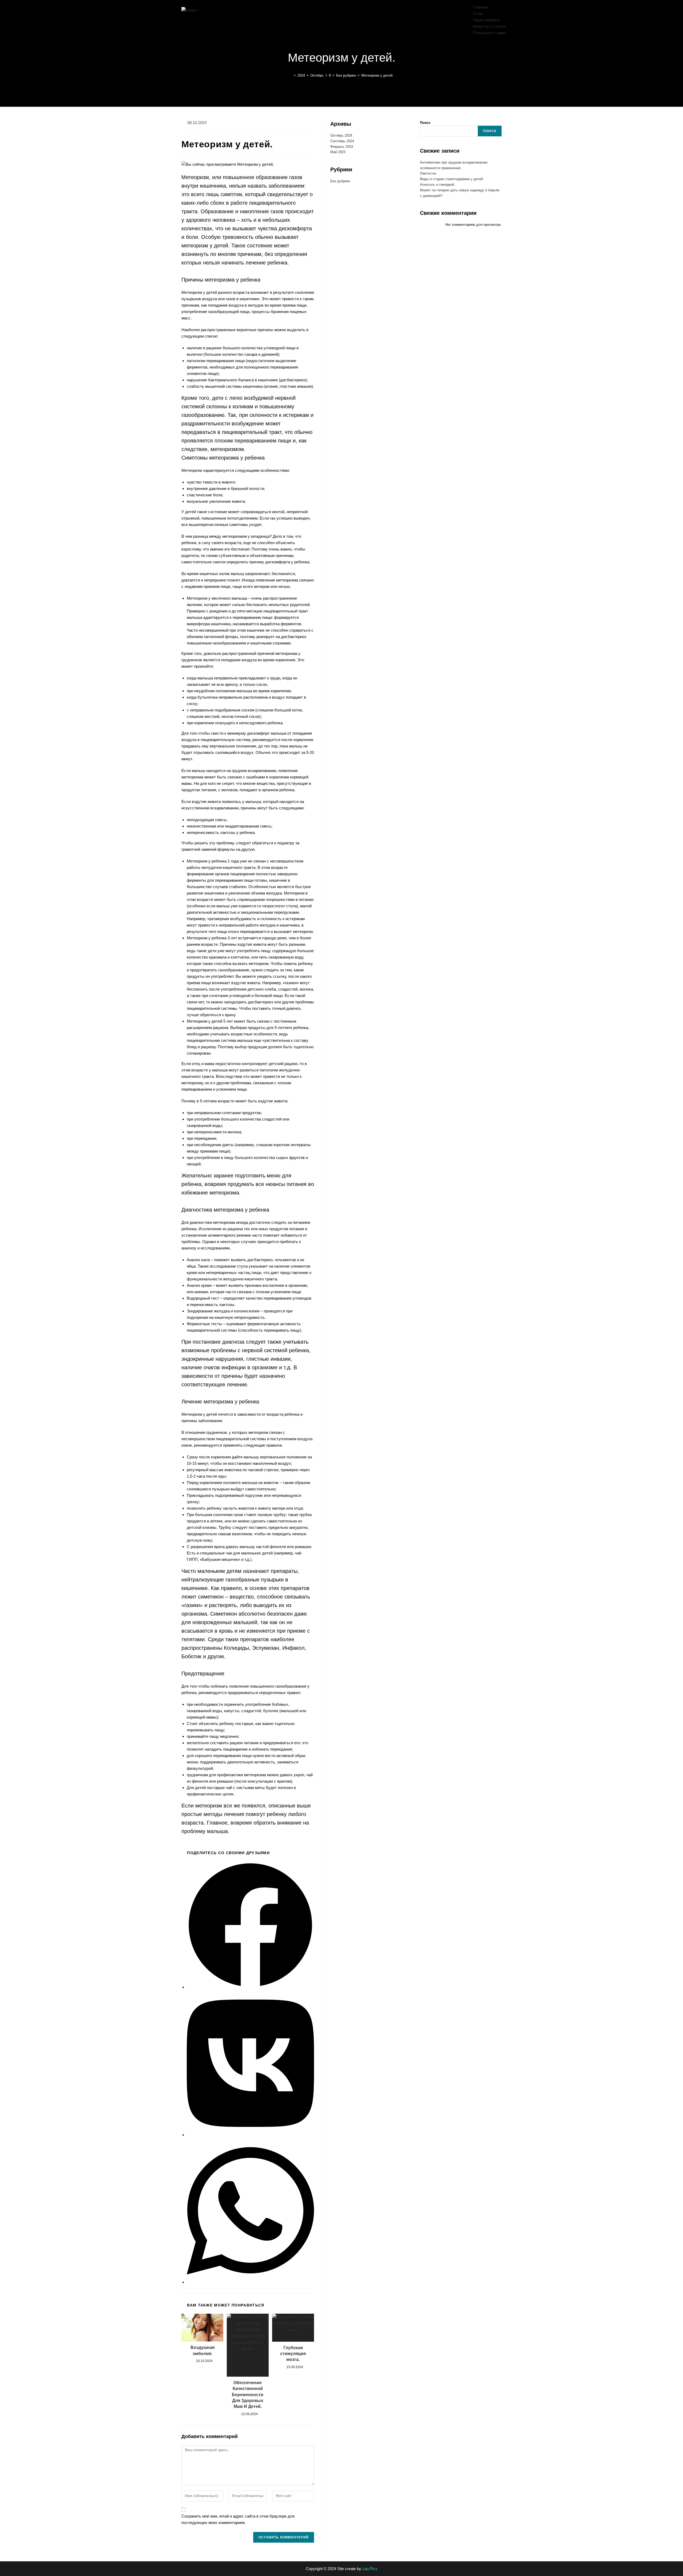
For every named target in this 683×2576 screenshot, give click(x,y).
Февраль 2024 (342, 147)
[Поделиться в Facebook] (250, 1987)
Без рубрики (340, 181)
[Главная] (291, 75)
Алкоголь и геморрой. (438, 185)
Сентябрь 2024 (342, 141)
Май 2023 (338, 152)
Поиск (425, 123)
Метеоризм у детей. (377, 75)
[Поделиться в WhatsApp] (250, 2282)
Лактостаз (428, 173)
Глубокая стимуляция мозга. (293, 2354)
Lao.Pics (370, 2569)
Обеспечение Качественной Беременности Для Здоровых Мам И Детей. (248, 2395)
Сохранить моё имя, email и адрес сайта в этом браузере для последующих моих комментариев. (238, 2519)
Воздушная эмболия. (202, 2350)
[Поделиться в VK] (250, 2135)
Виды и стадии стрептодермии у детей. (452, 179)
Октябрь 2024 (341, 135)
